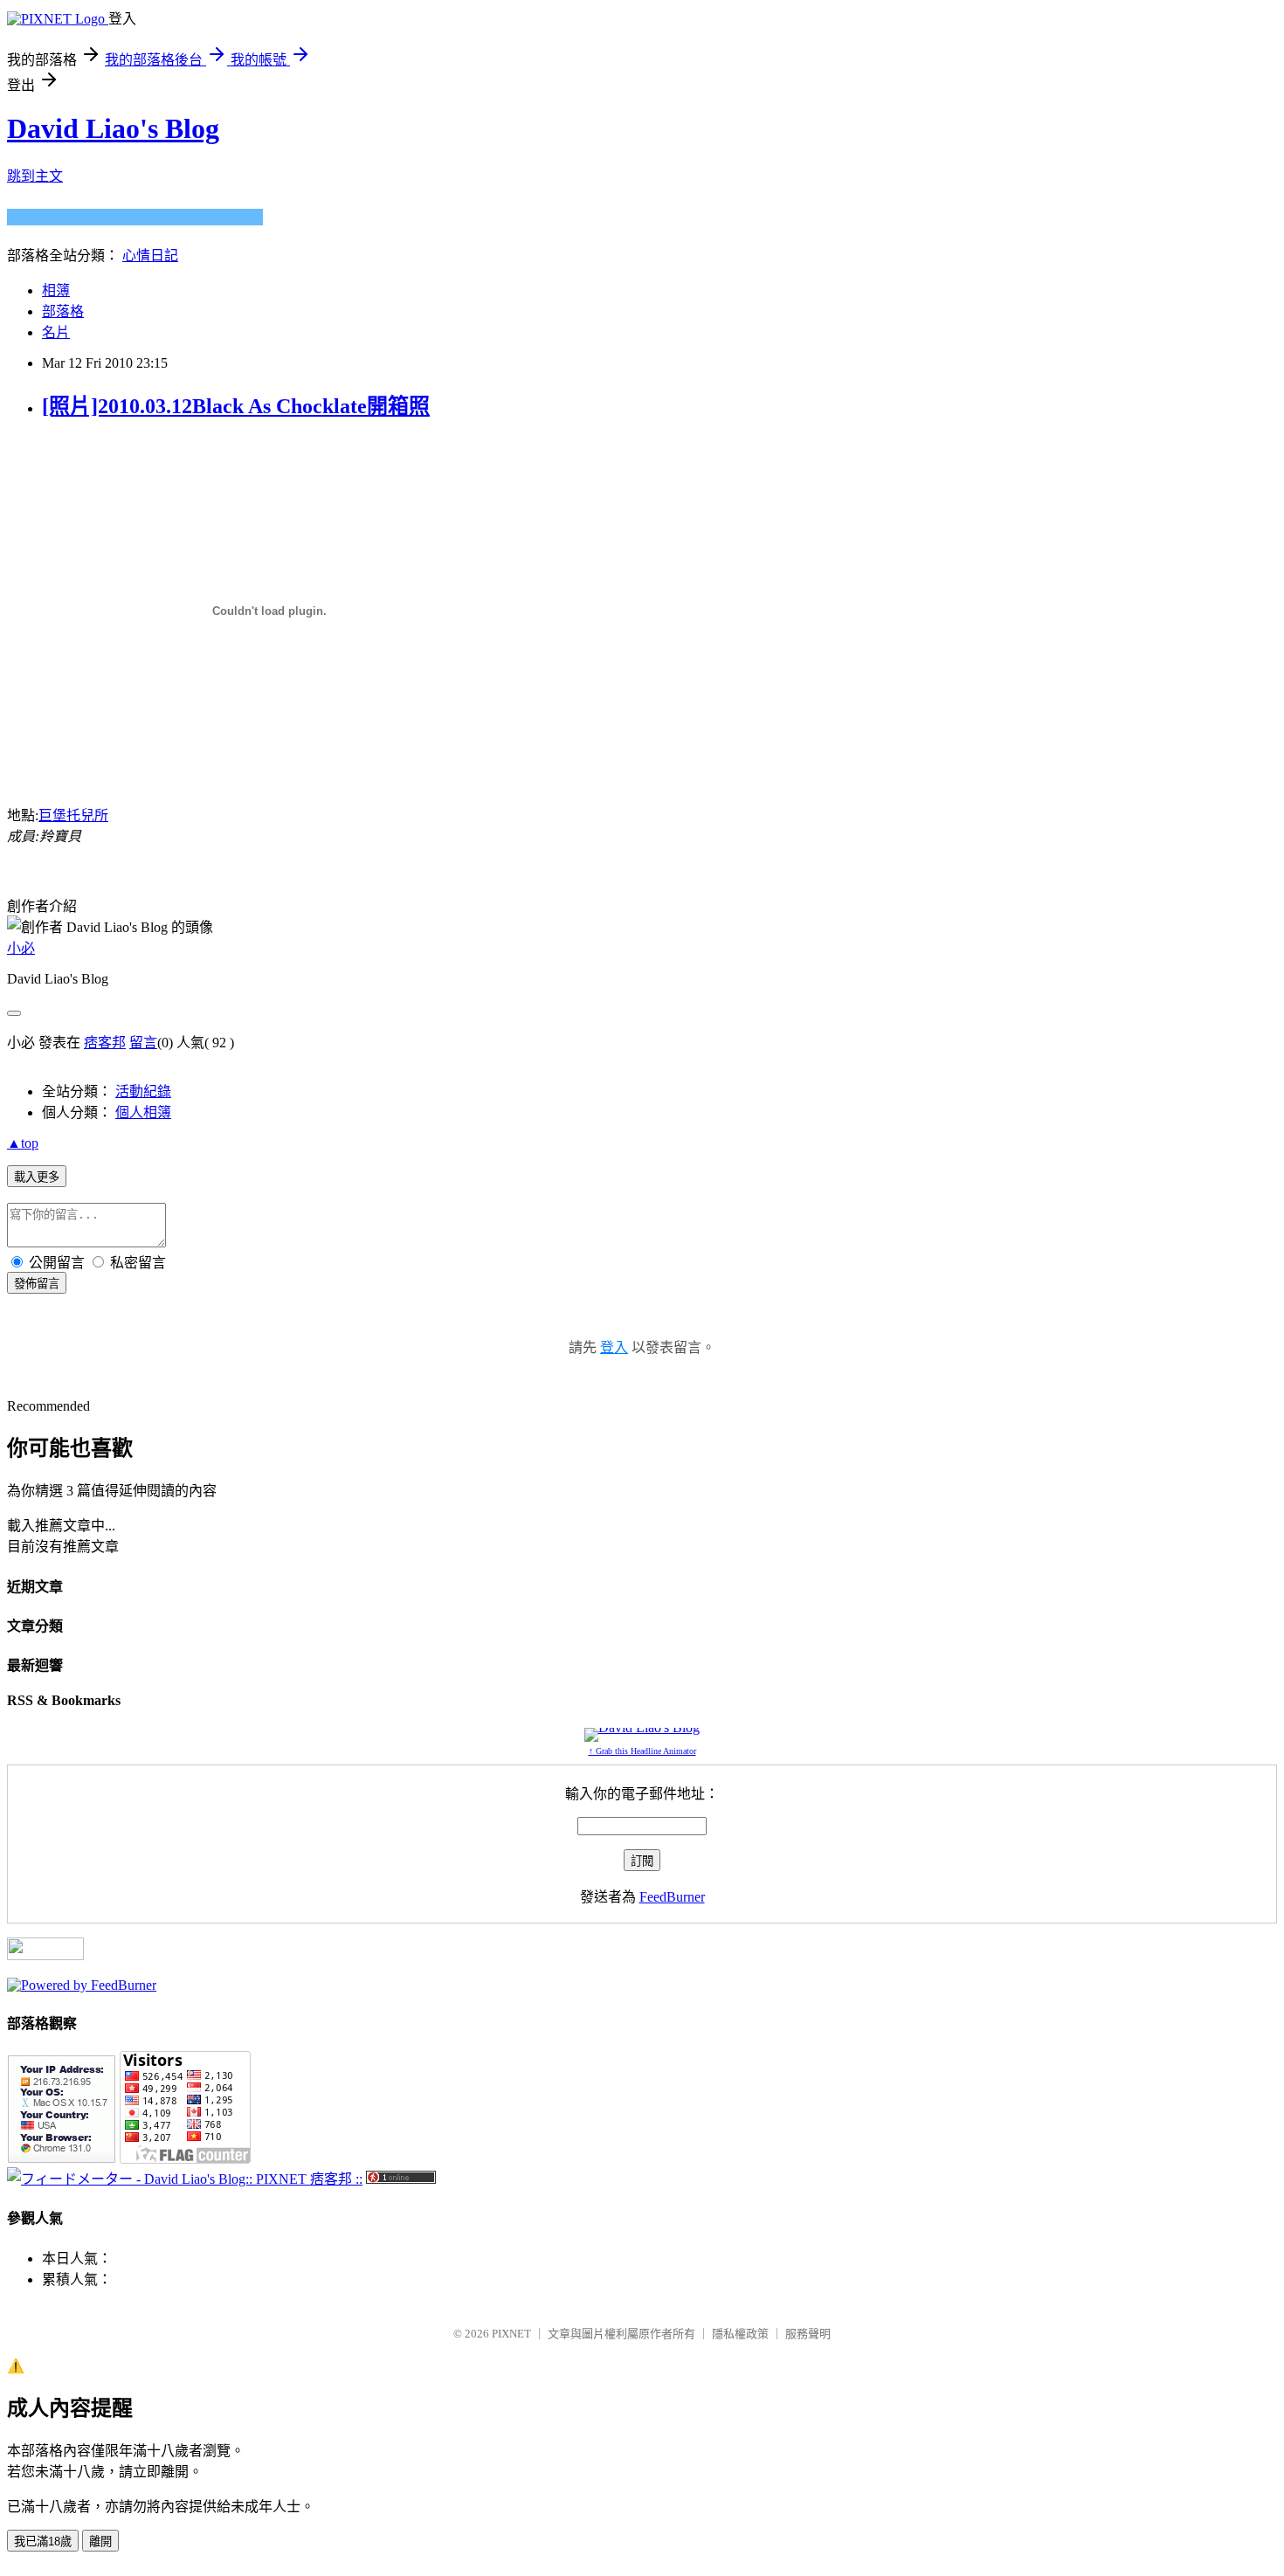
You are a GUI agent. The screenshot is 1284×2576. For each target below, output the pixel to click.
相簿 (56, 290)
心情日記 (150, 256)
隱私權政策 (740, 2334)
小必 (21, 948)
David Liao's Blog (113, 128)
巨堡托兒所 (73, 815)
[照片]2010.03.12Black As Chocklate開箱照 (236, 406)
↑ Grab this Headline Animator (642, 1751)
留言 (143, 1043)
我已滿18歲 (43, 2541)
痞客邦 (105, 1043)
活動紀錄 (143, 1091)
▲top (23, 1143)
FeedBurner (672, 1897)
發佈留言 (37, 1284)
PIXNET (511, 2334)
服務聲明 (808, 2334)
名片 (56, 332)
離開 (100, 2541)
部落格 (63, 311)
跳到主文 (35, 176)
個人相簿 (143, 1112)
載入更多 (37, 1177)
